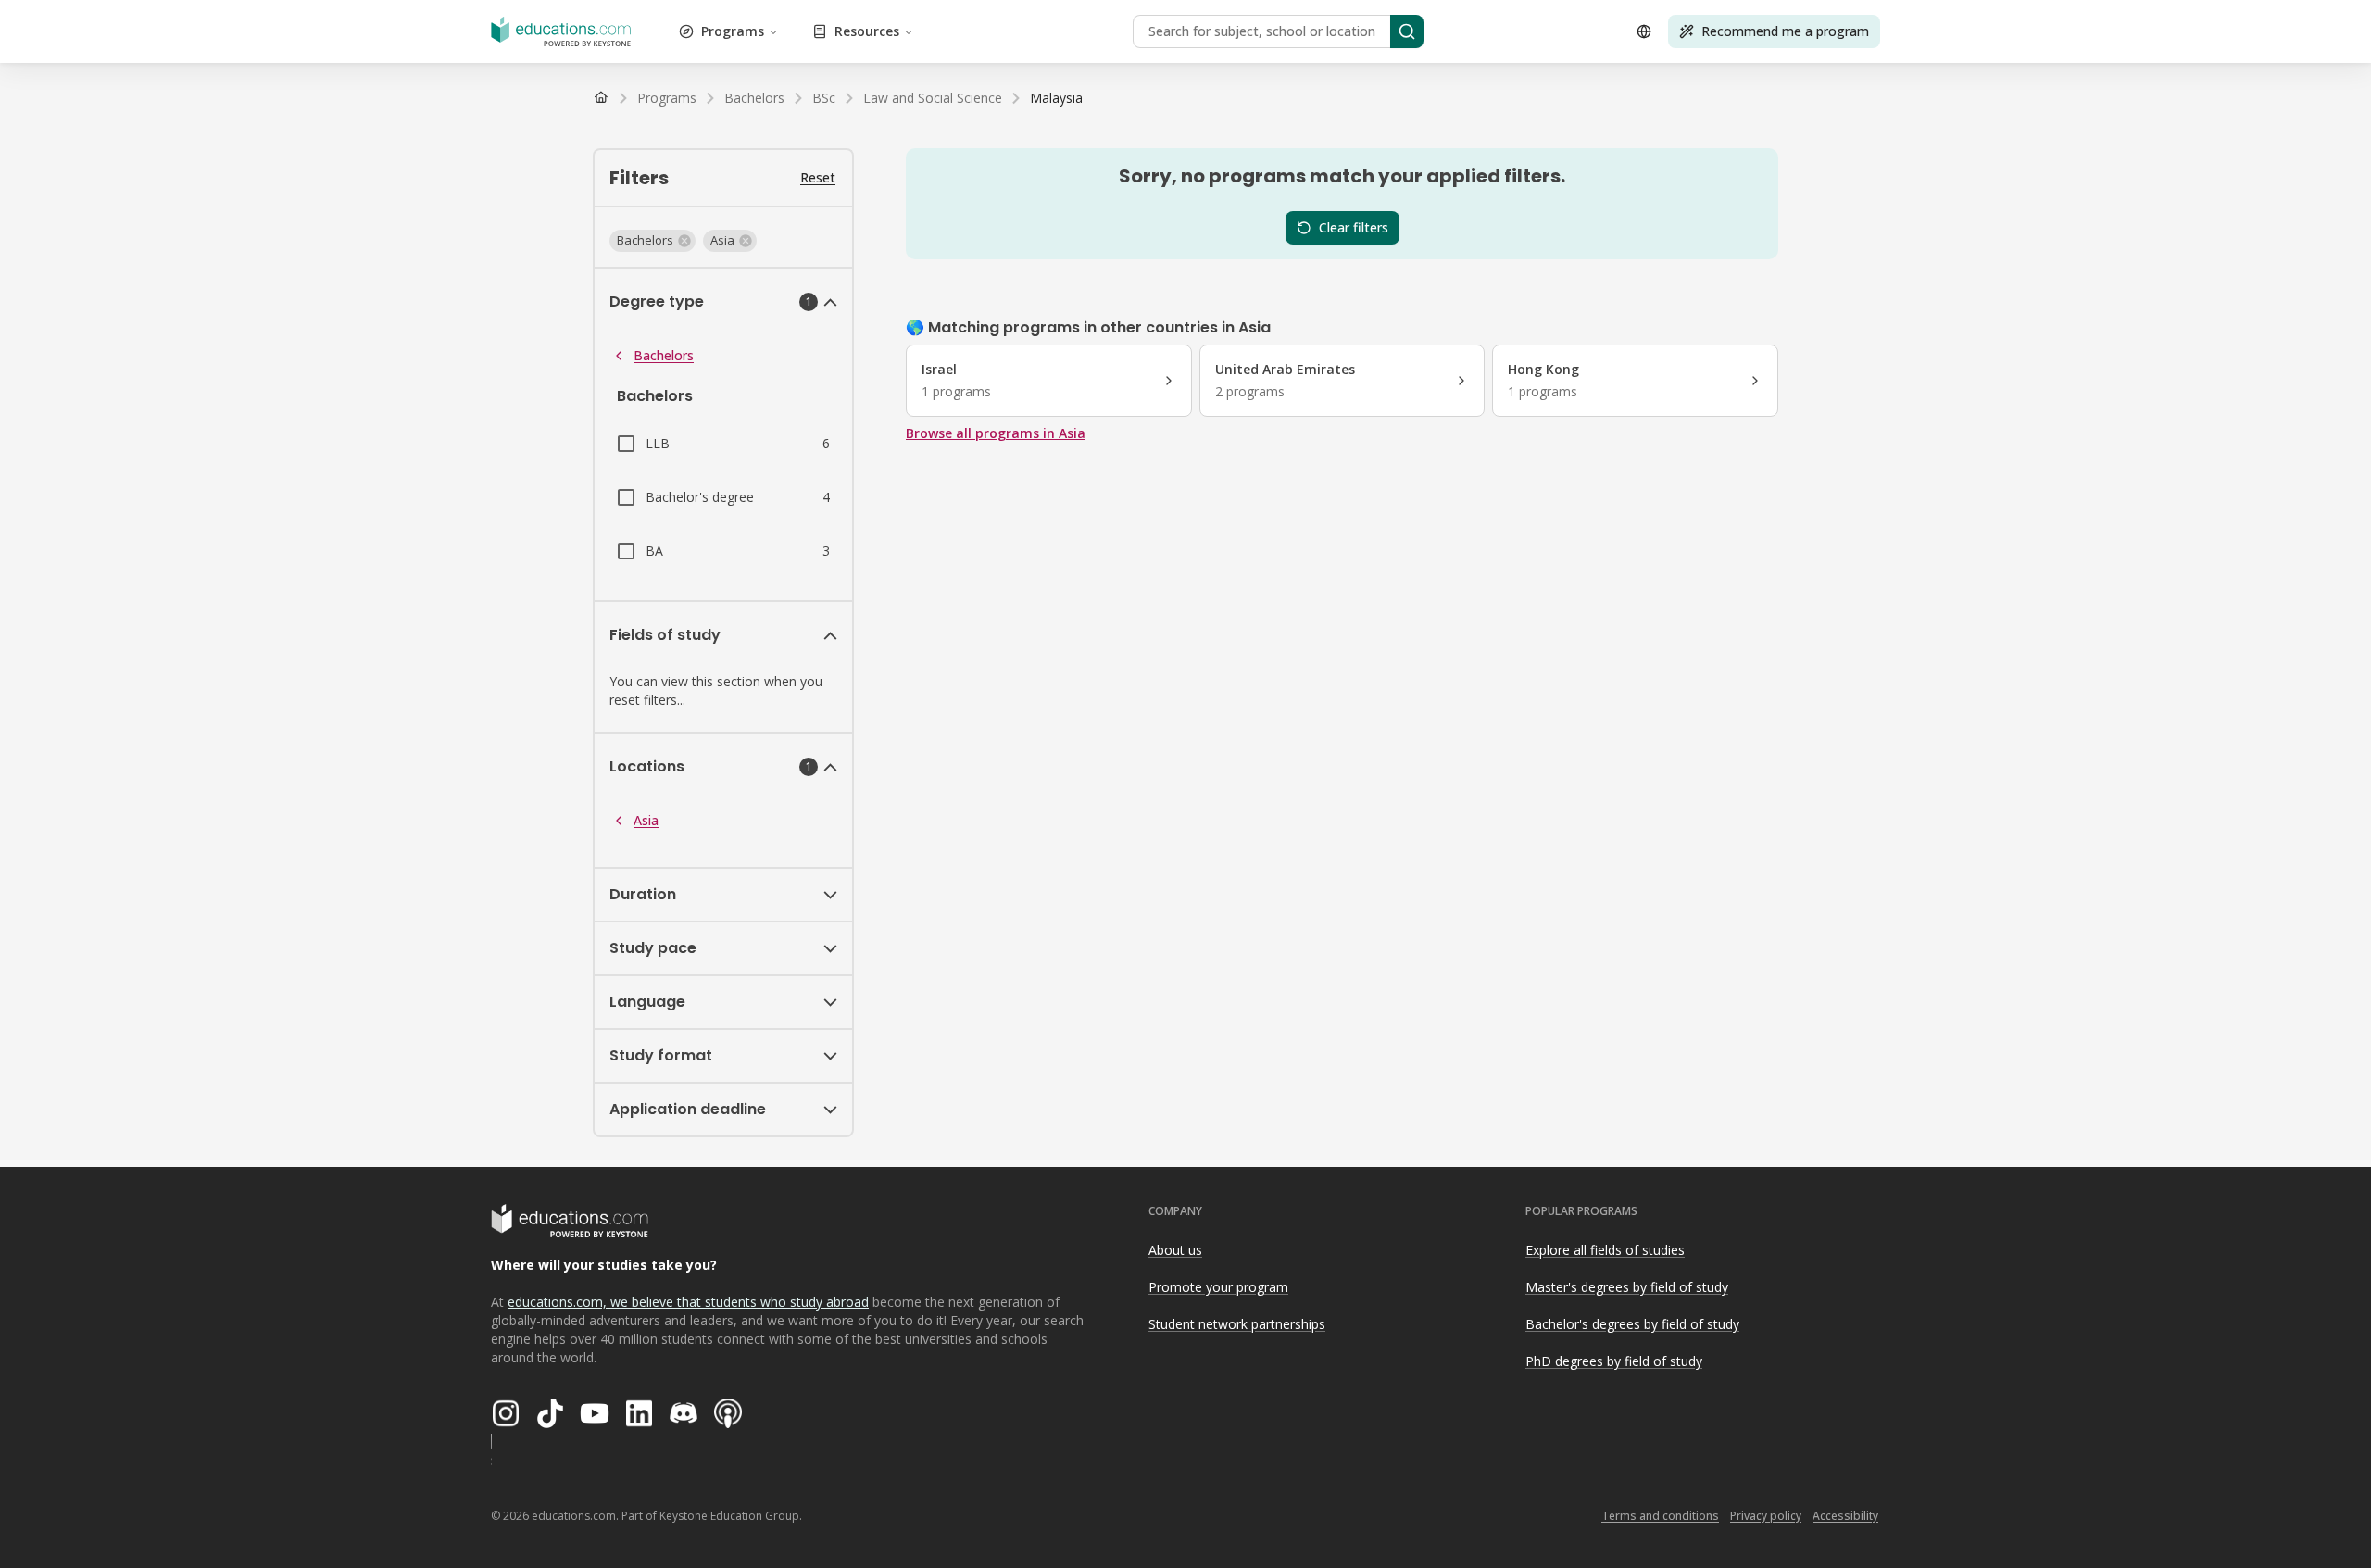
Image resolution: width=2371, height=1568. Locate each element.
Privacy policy (1766, 1516)
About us (1175, 1250)
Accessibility (1845, 1516)
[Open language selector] (1644, 31)
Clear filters (1354, 227)
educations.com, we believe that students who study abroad (688, 1302)
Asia (646, 820)
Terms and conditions (1660, 1516)
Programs (733, 31)
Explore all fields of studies (1605, 1250)
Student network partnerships (1237, 1324)
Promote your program (1218, 1287)
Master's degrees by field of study (1627, 1287)
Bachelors (664, 355)
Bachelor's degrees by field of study (1632, 1324)
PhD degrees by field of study (1614, 1361)
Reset (818, 177)
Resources (867, 31)
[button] (652, 241)
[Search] (1407, 31)
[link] (1056, 98)
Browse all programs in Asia (996, 433)
